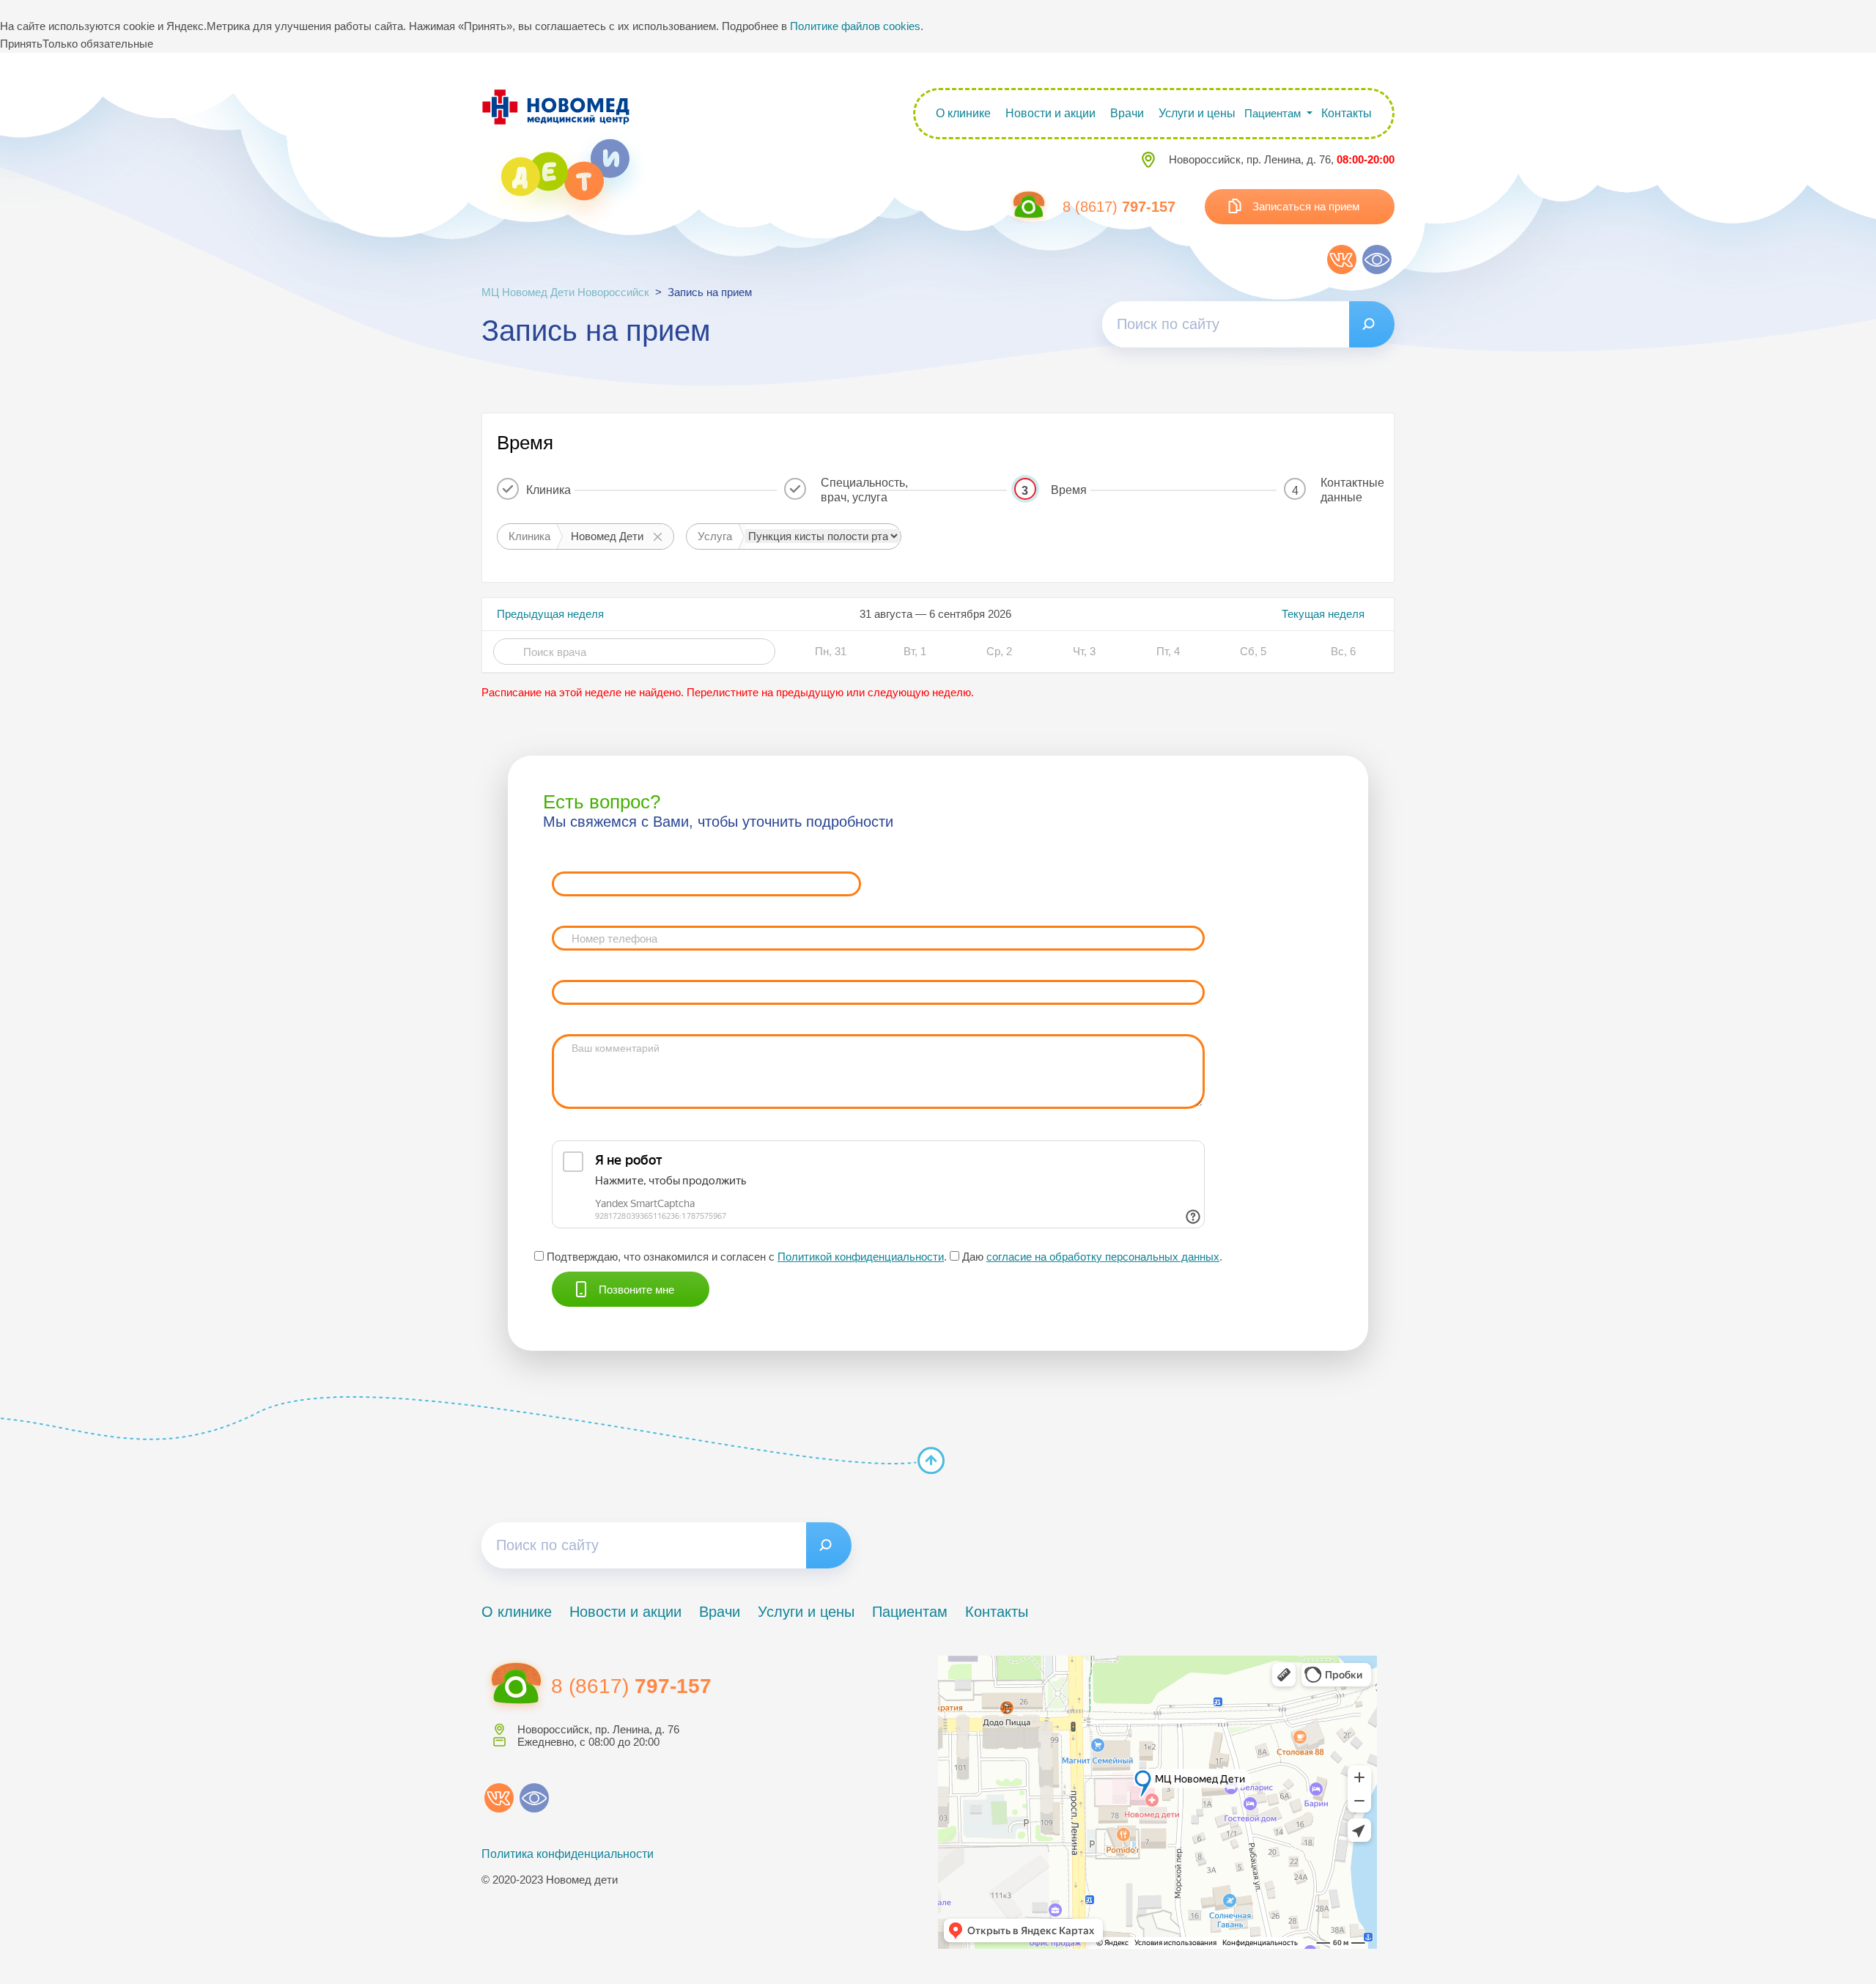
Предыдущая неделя (550, 614)
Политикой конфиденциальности (861, 1257)
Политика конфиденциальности (568, 1854)
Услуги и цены (1197, 113)
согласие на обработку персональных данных (1103, 1257)
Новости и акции (1050, 113)
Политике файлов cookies (855, 26)
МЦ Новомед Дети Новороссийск (565, 292)
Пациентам (910, 1612)
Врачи (1127, 113)
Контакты (1347, 113)
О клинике (963, 113)
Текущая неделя (1323, 614)
